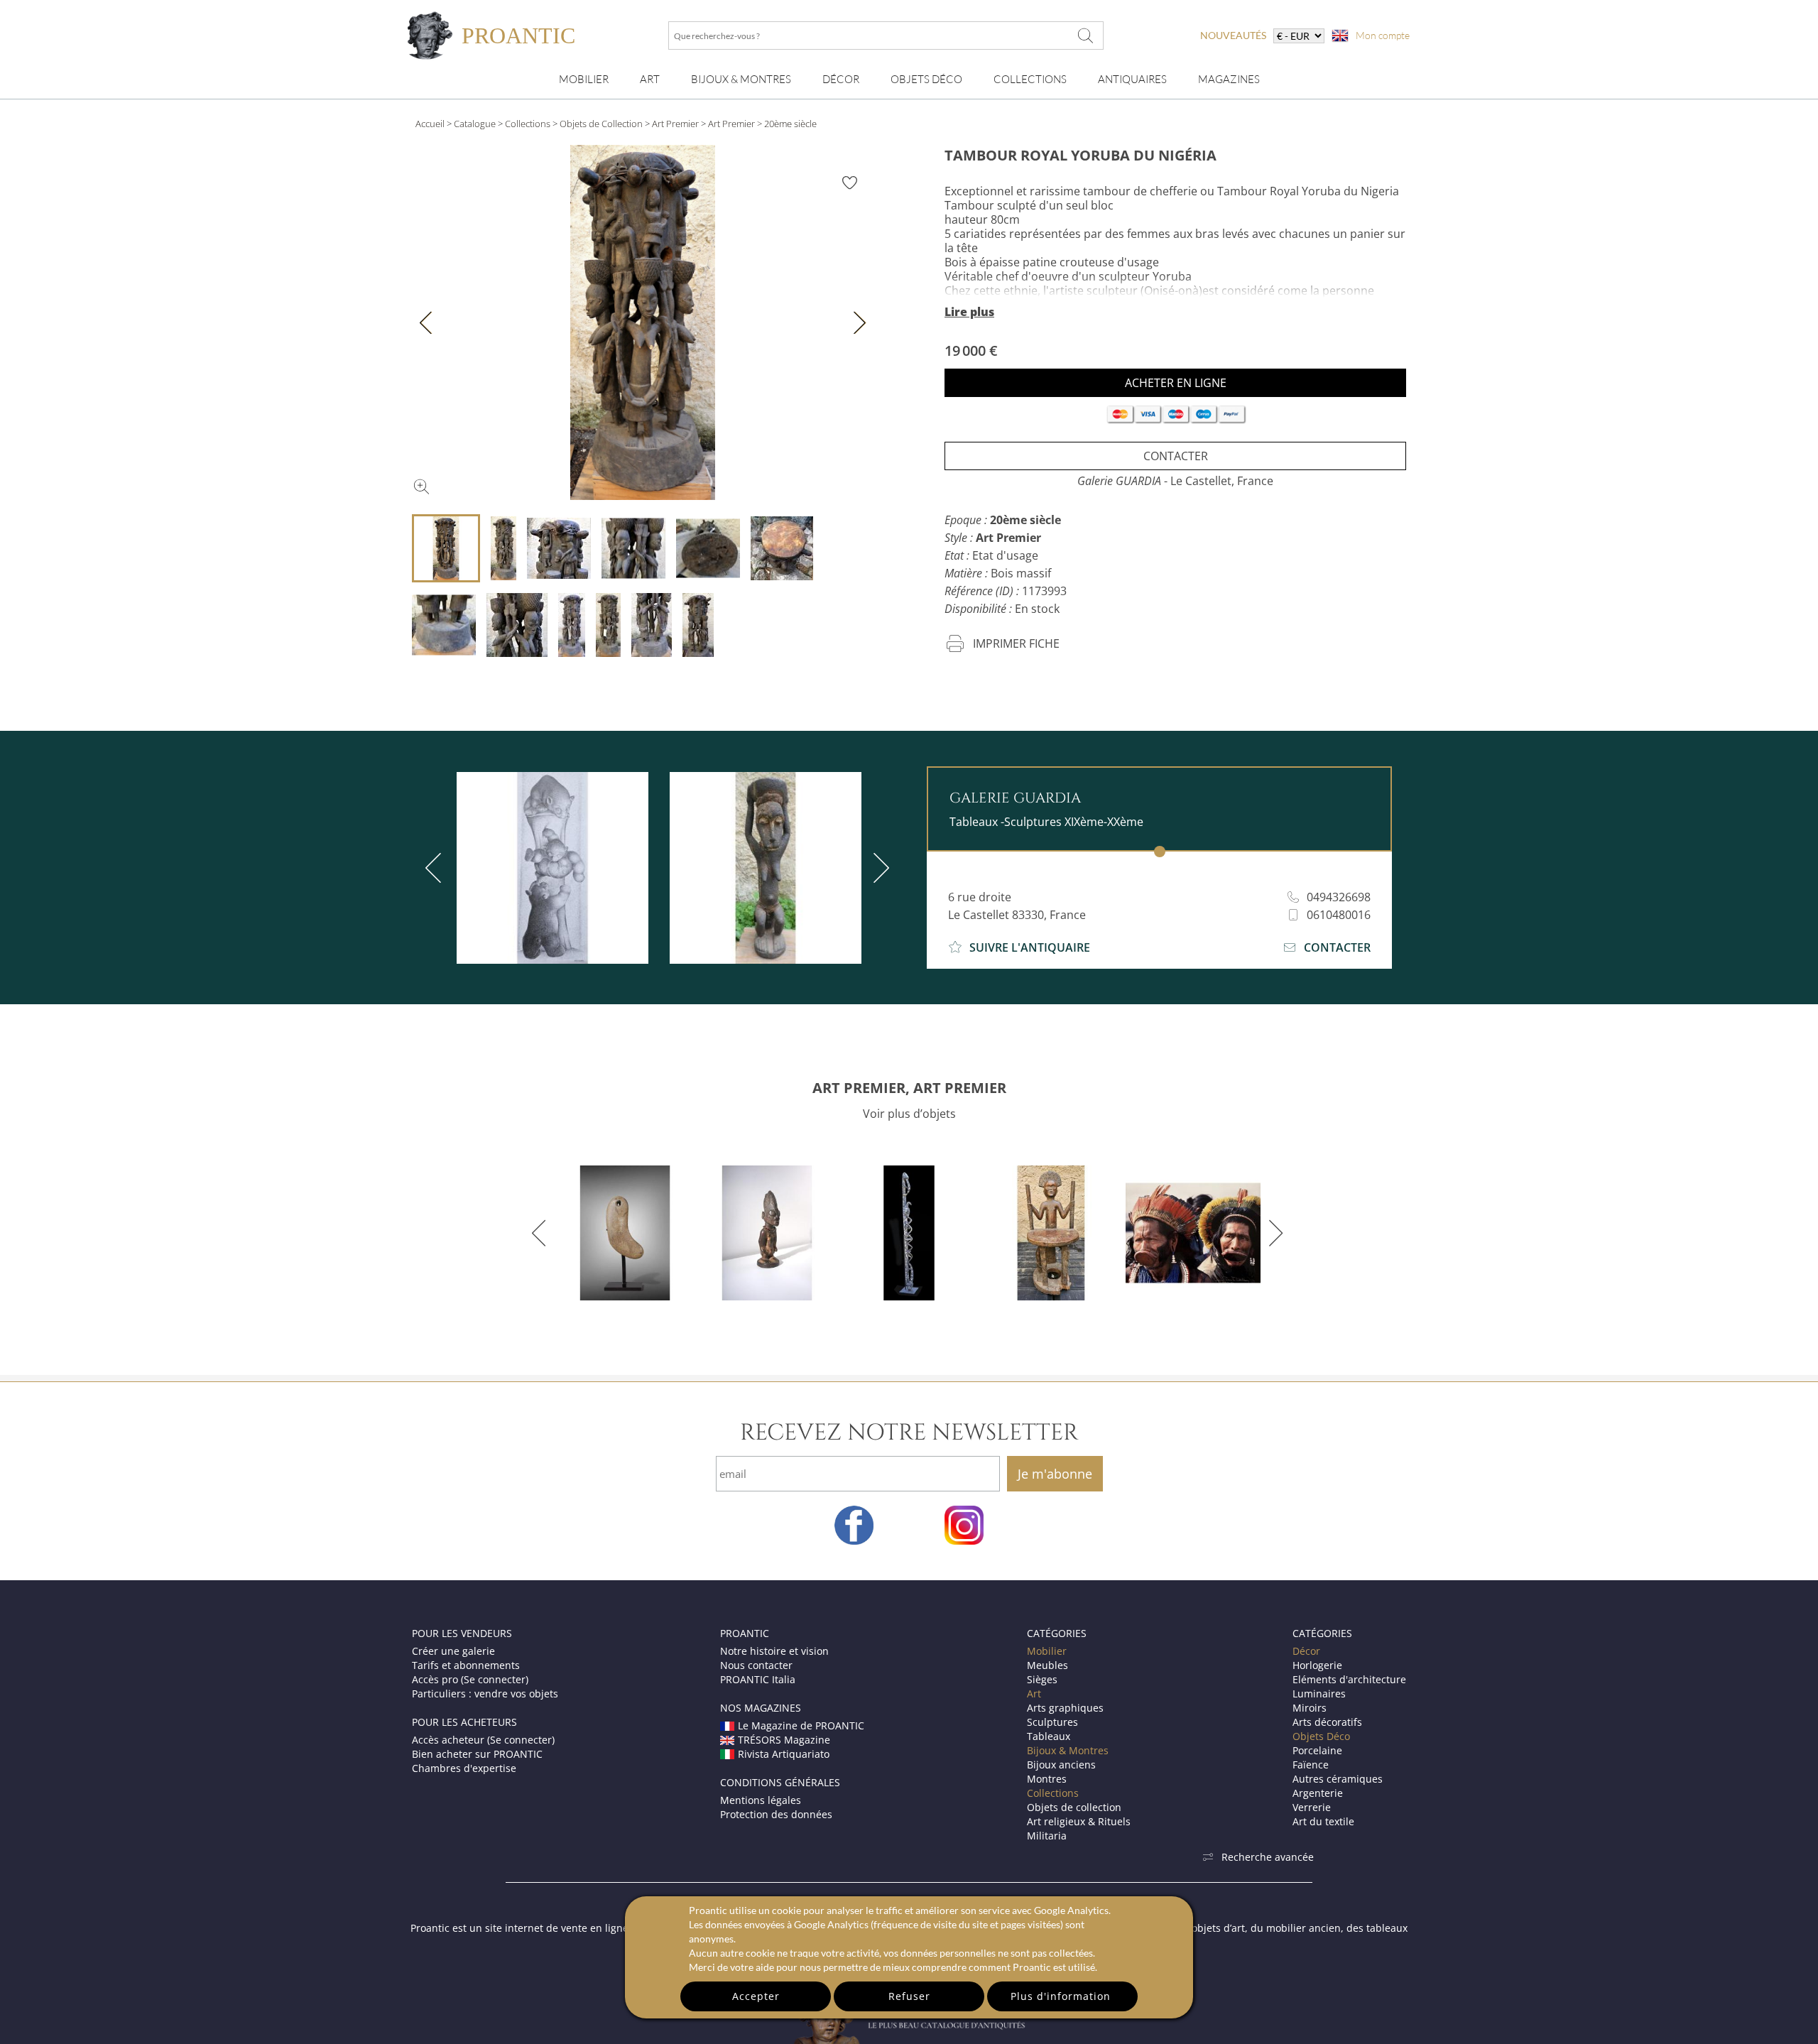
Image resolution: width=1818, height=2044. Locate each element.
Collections (1030, 79)
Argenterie (1318, 1793)
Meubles (1047, 1665)
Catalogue (475, 124)
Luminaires (1319, 1694)
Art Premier (675, 124)
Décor (841, 79)
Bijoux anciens (1061, 1765)
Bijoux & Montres (1068, 1750)
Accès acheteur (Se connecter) (483, 1740)
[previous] (436, 868)
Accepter (756, 1996)
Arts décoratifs (1327, 1722)
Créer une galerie (453, 1651)
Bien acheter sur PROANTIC (477, 1754)
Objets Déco (926, 79)
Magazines (1229, 79)
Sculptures (1052, 1722)
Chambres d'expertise (464, 1768)
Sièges (1042, 1679)
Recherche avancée (1268, 1857)
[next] (878, 868)
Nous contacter (756, 1665)
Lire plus (969, 312)
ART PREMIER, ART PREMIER (909, 1088)
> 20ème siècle (787, 124)
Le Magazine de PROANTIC (801, 1725)
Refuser (909, 1996)
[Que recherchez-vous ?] (1086, 36)
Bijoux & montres (741, 79)
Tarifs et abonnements (466, 1665)
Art (650, 79)
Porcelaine (1317, 1750)
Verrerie (1312, 1807)
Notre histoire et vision (774, 1651)
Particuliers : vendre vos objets (485, 1694)
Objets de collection (1074, 1807)
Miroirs (1310, 1708)
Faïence (1311, 1765)
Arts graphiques (1065, 1708)
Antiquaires (1132, 79)
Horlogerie (1317, 1665)
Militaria (1047, 1836)
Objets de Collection (601, 124)
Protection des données (776, 1814)
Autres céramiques (1338, 1779)
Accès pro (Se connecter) (470, 1679)
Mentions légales (761, 1800)
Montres (1047, 1779)
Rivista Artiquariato (784, 1754)
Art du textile (1323, 1821)
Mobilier (584, 79)
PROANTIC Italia (758, 1679)
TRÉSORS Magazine (784, 1740)
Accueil (430, 124)
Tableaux (1049, 1736)
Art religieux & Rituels (1079, 1821)
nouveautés (1233, 35)
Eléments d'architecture (1349, 1679)
